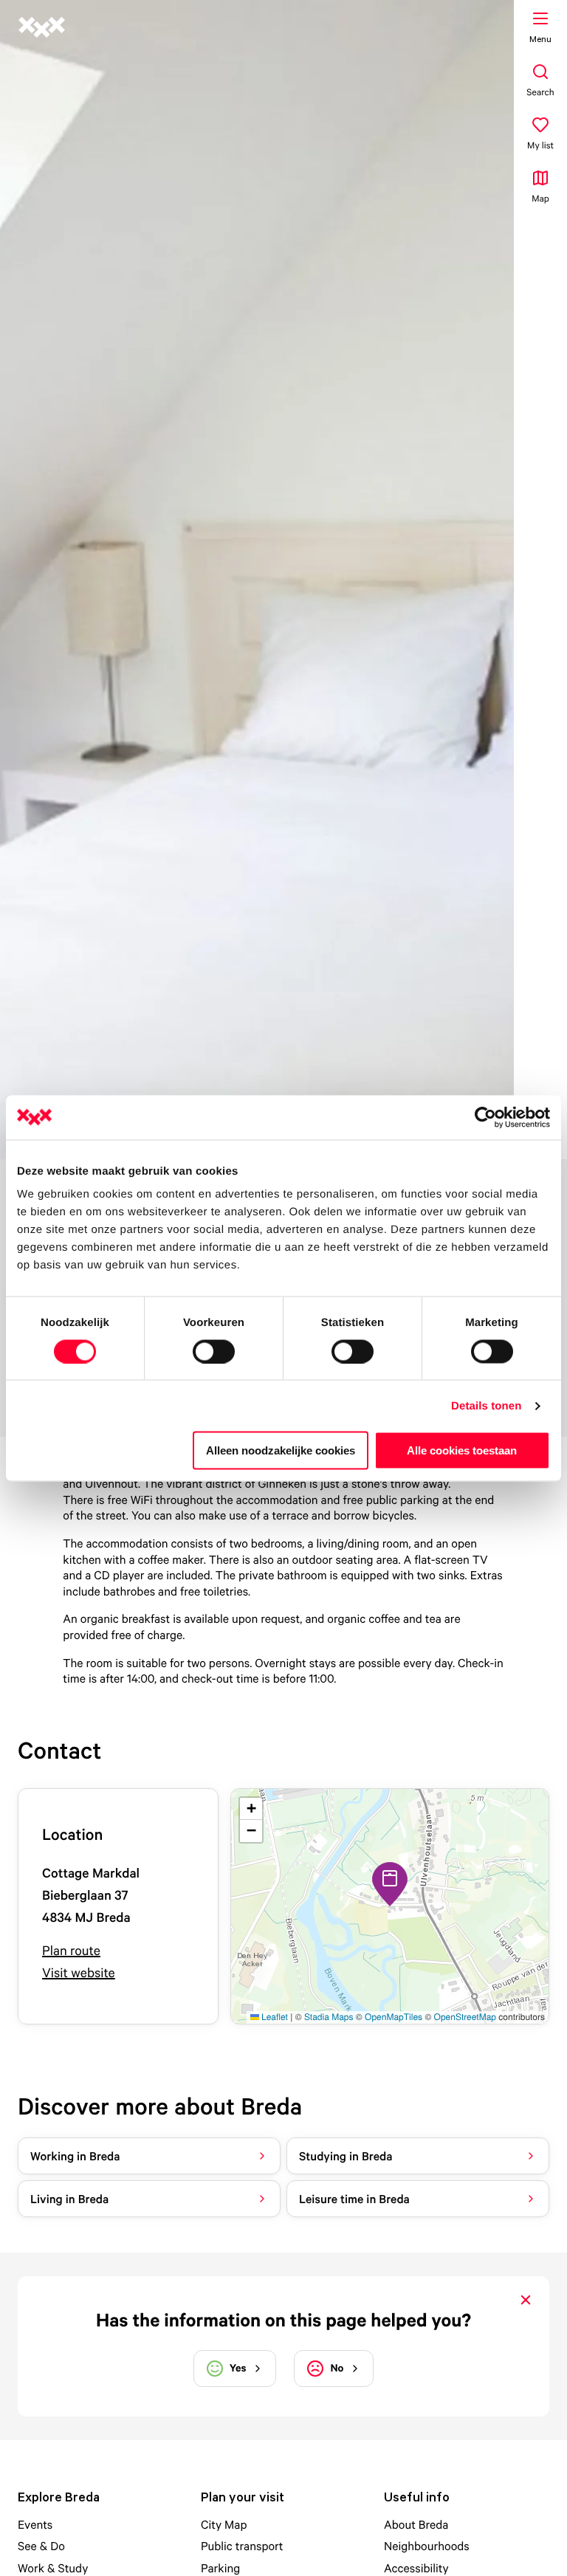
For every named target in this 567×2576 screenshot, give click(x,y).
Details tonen (486, 1405)
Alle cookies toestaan (462, 1450)
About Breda (416, 2524)
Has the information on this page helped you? (283, 2320)
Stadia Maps (329, 2017)
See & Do (41, 2546)
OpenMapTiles (394, 2017)
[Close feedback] (526, 2300)
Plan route (71, 1951)
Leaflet (274, 2017)
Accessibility (416, 2568)
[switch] (214, 1351)
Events (35, 2524)
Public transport (242, 2546)
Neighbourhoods (427, 2546)
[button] (390, 1884)
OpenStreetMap (465, 2017)
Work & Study (53, 2568)
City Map (224, 2524)
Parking (220, 2568)
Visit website (79, 1973)
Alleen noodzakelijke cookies (281, 1450)
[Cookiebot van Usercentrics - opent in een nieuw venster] (485, 1117)
